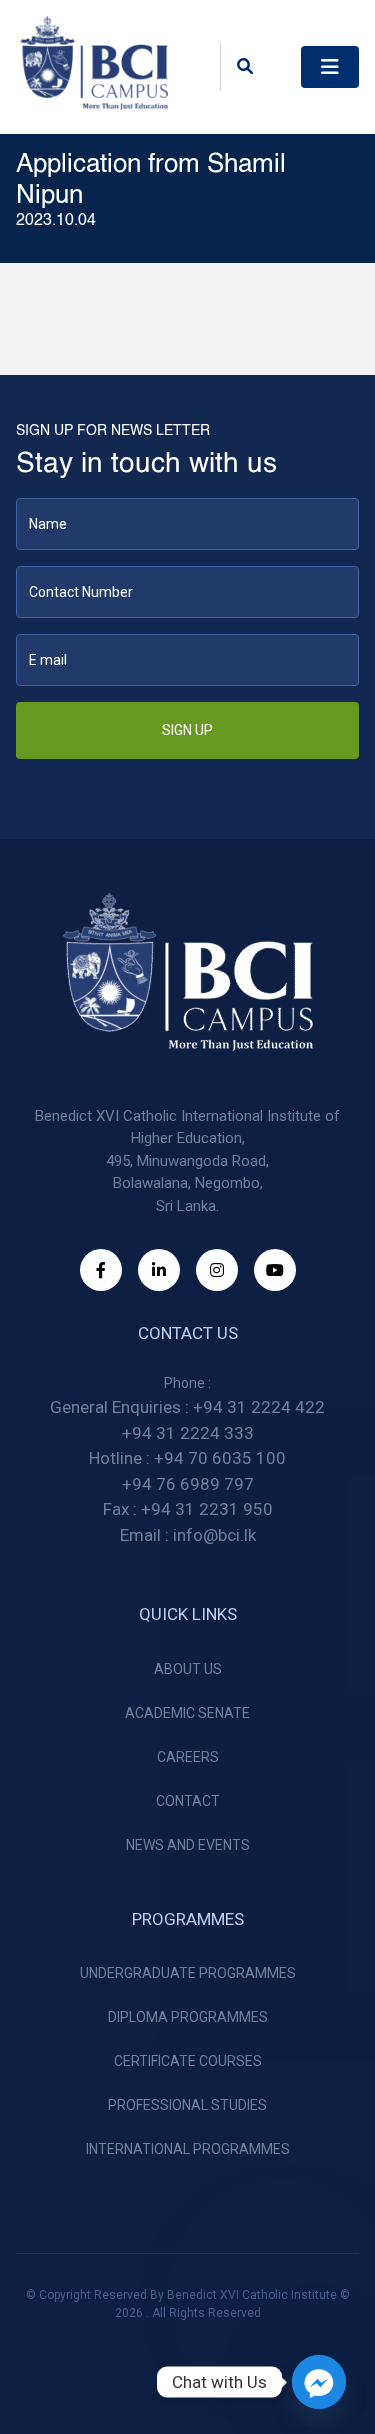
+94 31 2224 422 (259, 1407)
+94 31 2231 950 (207, 1509)
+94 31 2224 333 (188, 1433)
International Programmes (188, 2149)
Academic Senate (187, 1713)
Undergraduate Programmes (188, 1973)
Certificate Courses (188, 2061)
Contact (188, 1801)
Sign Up (187, 730)
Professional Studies (187, 2105)
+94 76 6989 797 (188, 1484)
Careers (188, 1757)
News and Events (188, 1845)
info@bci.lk (214, 1535)
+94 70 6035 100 (220, 1458)
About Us (188, 1669)
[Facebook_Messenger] (319, 2382)
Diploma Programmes (188, 2017)
